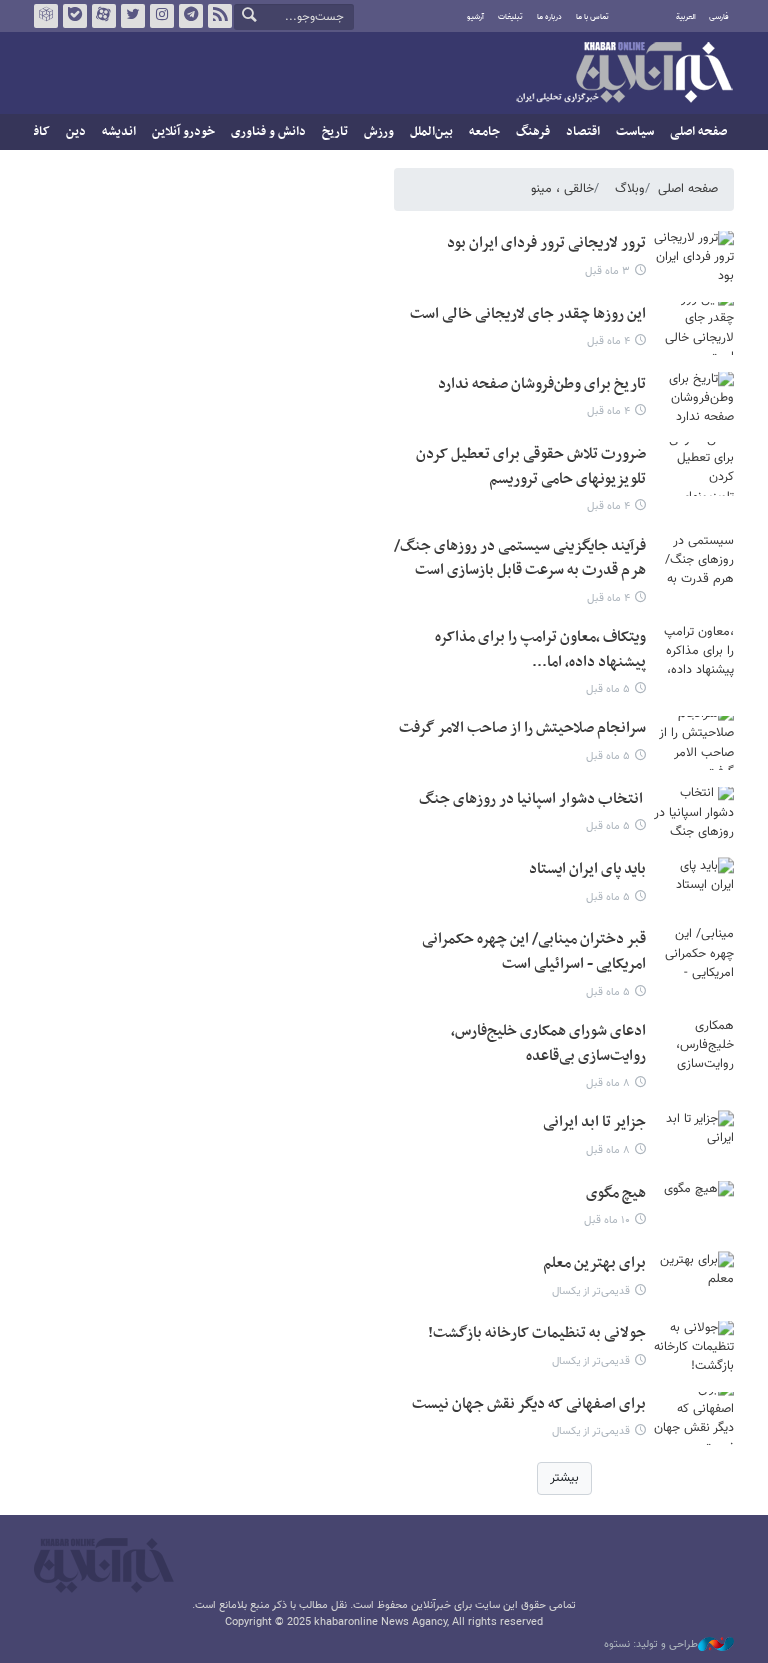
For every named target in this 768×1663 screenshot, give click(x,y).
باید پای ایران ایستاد (587, 869)
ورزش (379, 132)
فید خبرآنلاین (220, 16)
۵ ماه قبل (608, 689)
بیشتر (564, 1478)
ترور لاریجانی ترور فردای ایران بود (546, 243)
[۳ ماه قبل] (694, 257)
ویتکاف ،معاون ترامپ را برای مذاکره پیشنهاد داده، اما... (540, 650)
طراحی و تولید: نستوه (651, 1645)
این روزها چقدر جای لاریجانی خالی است (528, 314)
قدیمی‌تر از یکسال (591, 1291)
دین (76, 132)
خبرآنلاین (624, 74)
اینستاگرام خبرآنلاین (162, 16)
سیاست (635, 132)
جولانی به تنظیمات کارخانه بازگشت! (537, 1333)
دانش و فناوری (268, 132)
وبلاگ (630, 189)
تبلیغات (510, 17)
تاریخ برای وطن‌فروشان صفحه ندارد (542, 384)
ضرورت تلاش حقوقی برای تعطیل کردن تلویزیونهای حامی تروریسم (531, 467)
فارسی (719, 17)
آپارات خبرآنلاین (104, 16)
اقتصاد (583, 132)
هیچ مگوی (616, 1193)
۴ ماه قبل (608, 341)
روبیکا (46, 16)
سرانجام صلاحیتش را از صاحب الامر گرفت (522, 728)
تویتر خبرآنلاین (133, 16)
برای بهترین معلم (594, 1263)
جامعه (484, 132)
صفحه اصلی (698, 132)
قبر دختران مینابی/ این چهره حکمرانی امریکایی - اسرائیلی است (534, 952)
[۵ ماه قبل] (694, 651)
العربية (686, 17)
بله (75, 16)
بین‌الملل (431, 132)
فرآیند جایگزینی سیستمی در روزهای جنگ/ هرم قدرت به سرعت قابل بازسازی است (520, 559)
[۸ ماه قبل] (694, 1045)
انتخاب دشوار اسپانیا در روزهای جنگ (532, 799)
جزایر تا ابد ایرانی (594, 1122)
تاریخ (335, 132)
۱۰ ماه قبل (607, 1220)
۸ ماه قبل (608, 1083)
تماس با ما (592, 17)
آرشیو (475, 17)
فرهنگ (533, 132)
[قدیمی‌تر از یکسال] (694, 1277)
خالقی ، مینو (562, 189)
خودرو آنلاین (183, 132)
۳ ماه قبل (607, 271)
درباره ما (549, 17)
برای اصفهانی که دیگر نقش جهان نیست (529, 1404)
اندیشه (119, 132)
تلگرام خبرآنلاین (191, 16)
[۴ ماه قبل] (694, 328)
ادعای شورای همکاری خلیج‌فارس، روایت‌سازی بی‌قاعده (548, 1044)
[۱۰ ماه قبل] (694, 1207)
